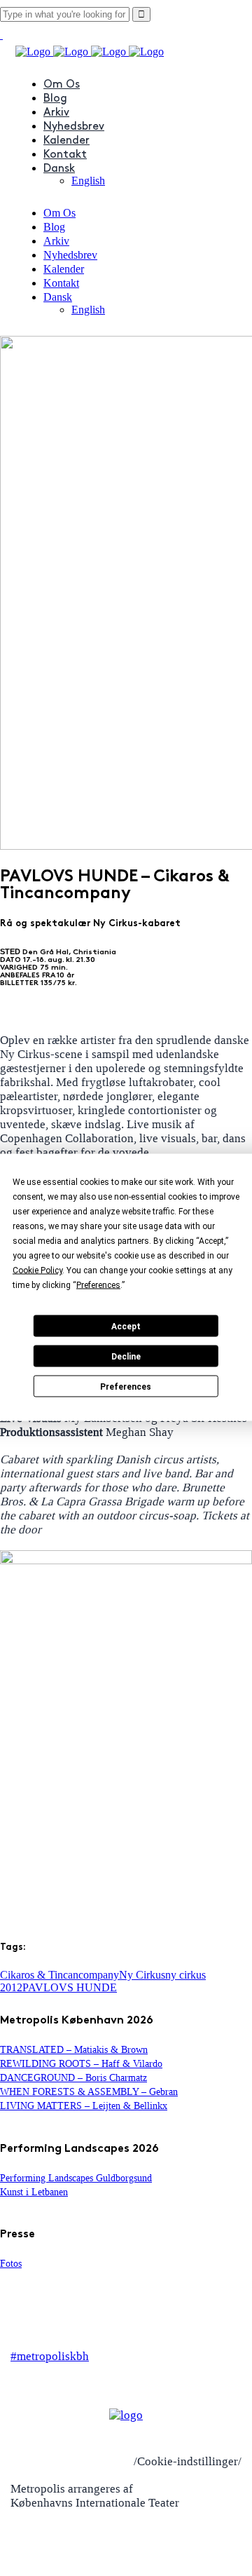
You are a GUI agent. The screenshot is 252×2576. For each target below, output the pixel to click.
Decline (126, 1356)
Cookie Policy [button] (37, 1270)
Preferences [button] (98, 1285)
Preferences (126, 1386)
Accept (126, 1326)
